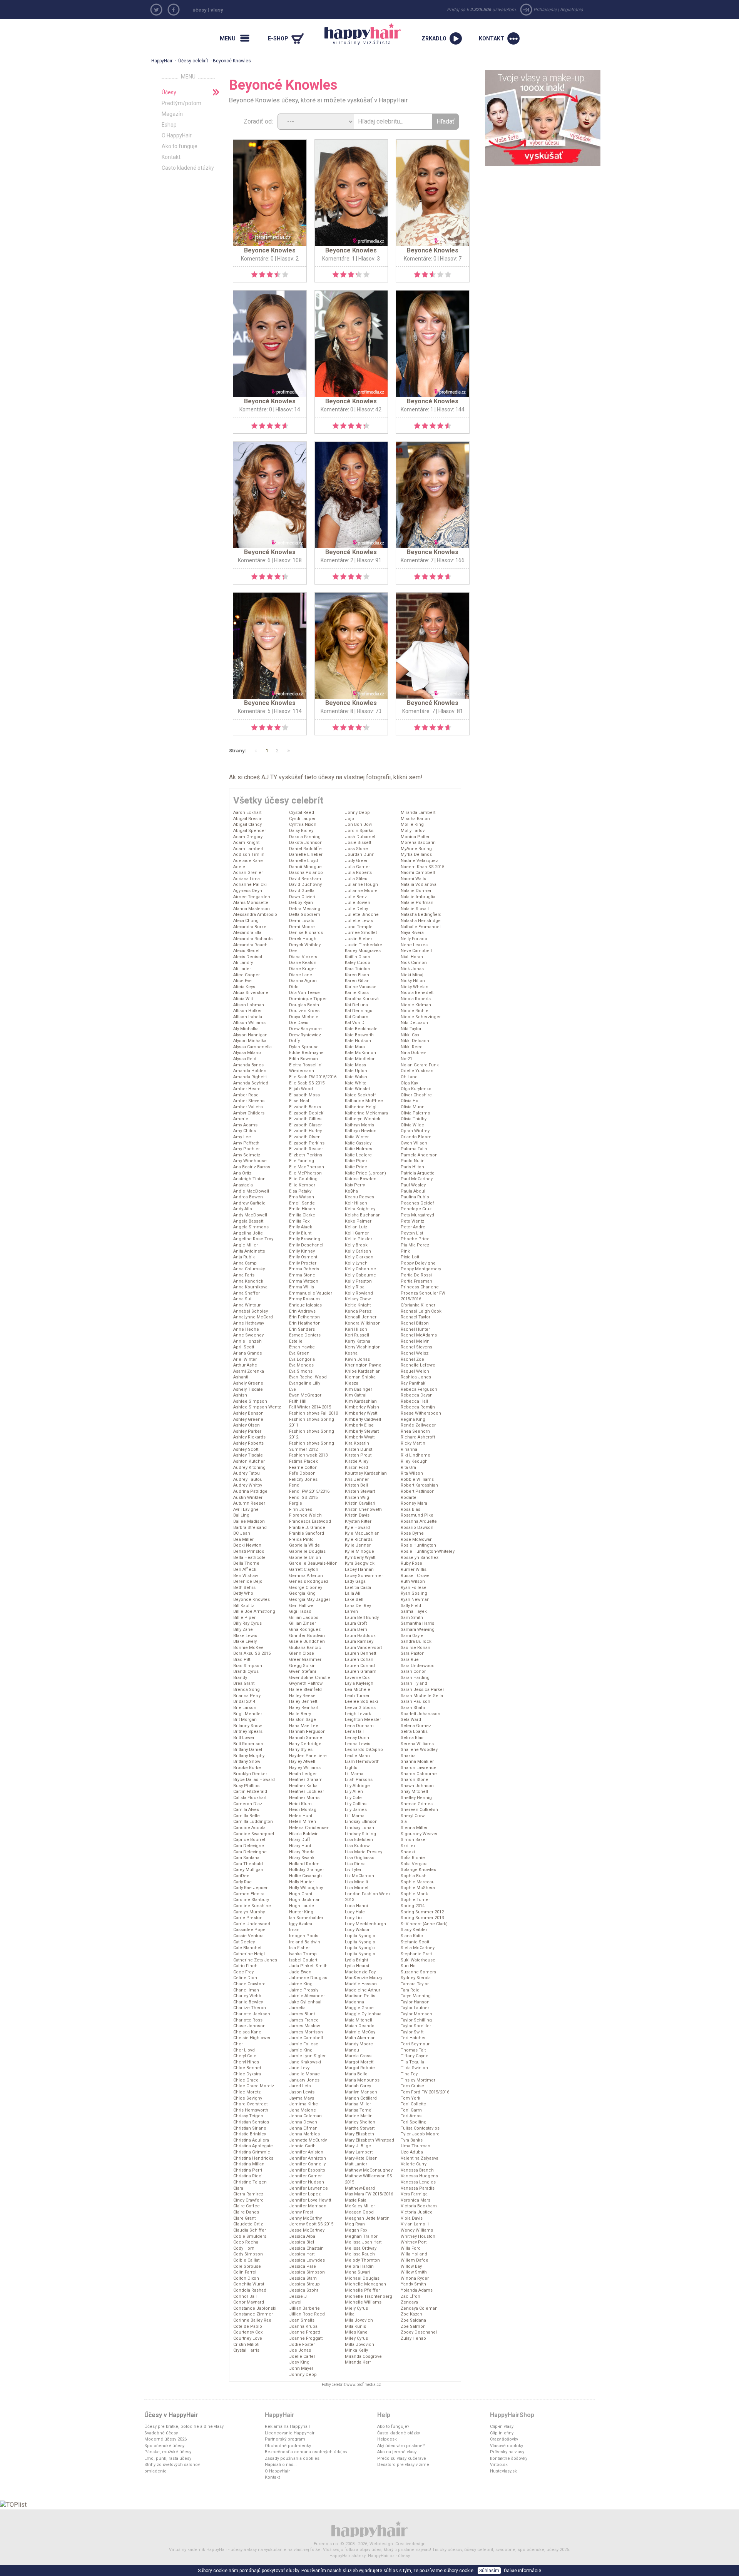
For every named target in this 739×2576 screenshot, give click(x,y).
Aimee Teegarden (252, 897)
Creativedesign (410, 2544)
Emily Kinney (302, 1251)
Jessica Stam (303, 2278)
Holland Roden (304, 1864)
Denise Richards (306, 933)
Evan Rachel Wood (308, 1377)
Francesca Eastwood (310, 1521)
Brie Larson (245, 1708)
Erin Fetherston (304, 1317)
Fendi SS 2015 (303, 1498)
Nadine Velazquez (419, 861)
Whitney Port (414, 2242)
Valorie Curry (414, 2164)
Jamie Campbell (306, 2038)
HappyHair (162, 61)
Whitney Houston (418, 2236)
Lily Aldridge (357, 1786)
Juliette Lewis (359, 921)
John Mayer (301, 2368)
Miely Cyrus (356, 2308)
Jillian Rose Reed (307, 2314)
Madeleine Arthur (363, 1990)
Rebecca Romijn (418, 1407)
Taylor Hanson (415, 2002)
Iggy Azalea (301, 1924)
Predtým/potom (181, 103)
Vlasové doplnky (507, 2446)
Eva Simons (301, 1371)
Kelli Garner (357, 1233)
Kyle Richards (359, 1539)
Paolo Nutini (413, 1161)
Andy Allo (243, 1209)
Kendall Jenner (361, 1317)
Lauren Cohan (359, 1660)
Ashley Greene (248, 1419)
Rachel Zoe (412, 1359)
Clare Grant (244, 2218)
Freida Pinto (301, 1539)
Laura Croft (356, 1623)
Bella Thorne (246, 1563)
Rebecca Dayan (417, 1395)
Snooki (408, 1852)
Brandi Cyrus (246, 1671)
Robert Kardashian (419, 1485)
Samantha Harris (417, 1623)
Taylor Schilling (416, 2020)
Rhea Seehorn (415, 1431)
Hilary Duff (300, 1840)
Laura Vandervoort (363, 1648)
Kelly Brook (356, 1245)
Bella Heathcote (249, 1558)
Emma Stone (302, 1275)
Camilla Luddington (253, 1822)
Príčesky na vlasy (507, 2452)
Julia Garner (357, 867)
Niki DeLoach (414, 1023)
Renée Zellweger (418, 1425)
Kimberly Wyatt (360, 1437)
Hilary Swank (302, 1858)
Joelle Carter (302, 2356)
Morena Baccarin (418, 843)
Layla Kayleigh (359, 1683)
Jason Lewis (302, 2092)
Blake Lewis (245, 1636)
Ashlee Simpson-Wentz (257, 1407)
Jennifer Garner (305, 2176)
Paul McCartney (417, 1179)
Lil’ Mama (355, 1816)
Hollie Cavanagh (305, 1876)
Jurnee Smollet (361, 933)
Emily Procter (303, 1263)
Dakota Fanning (305, 837)
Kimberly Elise (359, 1425)
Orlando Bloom (416, 1137)
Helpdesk (387, 2439)
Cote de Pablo (248, 2326)
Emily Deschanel (306, 1245)
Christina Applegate (253, 2146)
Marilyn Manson (361, 2092)
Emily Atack (301, 1227)
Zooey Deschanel (419, 2332)
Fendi (295, 1485)
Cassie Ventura (248, 1936)
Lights (351, 1768)
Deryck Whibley (305, 945)
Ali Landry (243, 963)
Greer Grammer (305, 1660)
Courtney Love (248, 2338)
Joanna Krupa (303, 2326)
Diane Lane (301, 975)
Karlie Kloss (357, 993)
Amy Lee (242, 1137)
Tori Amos (411, 2116)
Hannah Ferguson (307, 1732)
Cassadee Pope (249, 1930)
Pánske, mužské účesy (168, 2452)
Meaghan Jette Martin (367, 2218)
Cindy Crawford (248, 2200)
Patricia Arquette (418, 1173)
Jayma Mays (302, 2098)
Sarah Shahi (413, 1708)
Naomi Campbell (418, 873)
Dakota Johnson (306, 843)
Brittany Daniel (248, 1750)
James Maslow (304, 2026)
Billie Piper (244, 1618)
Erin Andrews (302, 1311)
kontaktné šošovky (509, 2458)
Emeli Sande (302, 1203)
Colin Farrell (245, 2272)
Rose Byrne (412, 1533)
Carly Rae (242, 1882)
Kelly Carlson (358, 1251)
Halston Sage (303, 1720)
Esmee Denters (305, 1335)
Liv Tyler (353, 1870)
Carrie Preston (248, 1918)
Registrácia (572, 10)
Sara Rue (410, 1660)
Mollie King (412, 824)
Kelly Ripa (355, 1287)
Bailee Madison (249, 1521)
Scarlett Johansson (420, 1714)
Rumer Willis (414, 1569)
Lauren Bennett (360, 1653)
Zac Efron (410, 2296)
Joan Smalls (302, 2320)
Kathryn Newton (361, 1131)
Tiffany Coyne (415, 2056)
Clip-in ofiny (502, 2433)
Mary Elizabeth (359, 2134)
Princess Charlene (420, 1287)
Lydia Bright (356, 1960)
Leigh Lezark (358, 1714)
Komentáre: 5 (254, 711)
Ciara (238, 2188)
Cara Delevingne (250, 1852)
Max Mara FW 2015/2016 (369, 2194)
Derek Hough (303, 939)
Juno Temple (359, 927)
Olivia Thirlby (414, 1119)
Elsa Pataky (300, 1191)
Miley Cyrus (356, 2338)
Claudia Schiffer (250, 2230)
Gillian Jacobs (304, 1618)
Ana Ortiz (242, 1173)
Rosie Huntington (418, 1545)
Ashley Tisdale (248, 1455)
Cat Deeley (244, 1942)
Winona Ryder (415, 2278)
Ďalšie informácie (522, 2571)
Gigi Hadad (300, 1611)
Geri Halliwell (302, 1606)
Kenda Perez (358, 1311)
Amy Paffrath (246, 1143)
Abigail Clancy (247, 824)
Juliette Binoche (362, 915)
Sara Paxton (413, 1653)
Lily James (356, 1810)
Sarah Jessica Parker (422, 1690)
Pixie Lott (410, 1257)
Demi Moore (302, 927)
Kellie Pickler (359, 1239)
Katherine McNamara (366, 1113)
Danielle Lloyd (303, 861)
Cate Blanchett (248, 1948)
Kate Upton (356, 1071)
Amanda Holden (250, 1071)
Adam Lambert (248, 849)
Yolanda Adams (417, 2290)
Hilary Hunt (300, 1846)
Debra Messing (305, 909)
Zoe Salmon (413, 2326)
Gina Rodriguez (305, 1630)
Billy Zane (243, 1630)
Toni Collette (413, 2104)
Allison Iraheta (248, 1017)
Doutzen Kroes (304, 1011)
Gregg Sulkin (302, 1666)
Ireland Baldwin (305, 1942)
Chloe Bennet (247, 2068)
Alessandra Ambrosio (255, 915)
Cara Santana (246, 1858)
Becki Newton (247, 1545)
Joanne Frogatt (304, 2332)
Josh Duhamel (360, 837)
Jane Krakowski (305, 2062)
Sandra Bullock (416, 1641)
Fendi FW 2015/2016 (309, 1491)
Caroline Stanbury (251, 1900)
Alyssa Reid (245, 1059)
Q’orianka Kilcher (418, 1305)
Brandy (240, 1678)
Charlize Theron (250, 2008)
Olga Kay (409, 1083)
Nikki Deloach (415, 1041)
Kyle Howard (357, 1528)
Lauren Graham (361, 1671)
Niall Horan (412, 957)
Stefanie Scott (415, 1942)
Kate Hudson (358, 1041)
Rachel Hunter (415, 1329)
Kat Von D (355, 1023)
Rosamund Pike (417, 1515)
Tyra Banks (412, 2140)
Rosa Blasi (411, 1509)
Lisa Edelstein (359, 1840)
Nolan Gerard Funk (420, 1065)
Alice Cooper (247, 975)
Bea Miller (243, 1539)
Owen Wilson (414, 1143)
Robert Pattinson (418, 1491)
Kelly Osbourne (360, 1275)
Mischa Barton (415, 819)
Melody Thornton (362, 2260)
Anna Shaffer (247, 1293)
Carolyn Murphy (249, 1912)
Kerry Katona (358, 1341)
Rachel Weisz (415, 1353)
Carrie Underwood (252, 1924)
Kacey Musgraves (363, 951)
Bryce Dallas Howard (254, 1780)
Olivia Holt (411, 1101)
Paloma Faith (414, 1149)
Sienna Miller (414, 1828)
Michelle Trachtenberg (369, 2296)
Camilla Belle (247, 1816)
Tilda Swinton (414, 2068)
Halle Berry (300, 1714)
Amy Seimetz (247, 1155)
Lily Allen (354, 1792)
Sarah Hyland (414, 1683)
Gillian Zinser (303, 1623)
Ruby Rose (411, 1563)
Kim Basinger (359, 1389)
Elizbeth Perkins (306, 1155)
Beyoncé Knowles (252, 1600)
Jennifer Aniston (306, 2152)
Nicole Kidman (416, 1005)
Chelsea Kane (247, 2032)
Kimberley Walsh (362, 1407)
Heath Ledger (303, 1774)
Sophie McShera (418, 1888)
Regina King (413, 1419)
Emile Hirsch (302, 1209)
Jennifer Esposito (307, 2170)
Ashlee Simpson (250, 1401)
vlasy (217, 10)
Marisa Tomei (359, 2110)
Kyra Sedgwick (360, 1563)
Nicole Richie (415, 1011)
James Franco (304, 2020)
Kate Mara (355, 1047)
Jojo (349, 819)
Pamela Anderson (419, 1155)
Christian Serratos (251, 2122)
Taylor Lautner (415, 2008)
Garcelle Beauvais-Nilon (313, 1563)
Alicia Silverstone (251, 993)
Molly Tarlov (413, 831)
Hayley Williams (305, 1768)
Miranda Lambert (418, 813)
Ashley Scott (246, 1449)
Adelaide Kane (248, 861)
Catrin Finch (245, 1966)
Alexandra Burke (250, 927)
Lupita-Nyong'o (360, 1954)
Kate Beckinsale (361, 1029)
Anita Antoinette (249, 1251)
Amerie (241, 1119)
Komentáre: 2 (337, 560)
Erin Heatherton (305, 1323)
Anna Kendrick (248, 1281)
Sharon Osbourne (419, 1774)
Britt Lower (244, 1738)
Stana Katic (412, 1936)
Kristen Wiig (357, 1498)
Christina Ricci (248, 2176)
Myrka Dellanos (416, 854)
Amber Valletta (248, 1107)
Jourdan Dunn (360, 854)
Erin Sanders (302, 1329)
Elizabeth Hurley (305, 1131)
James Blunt (302, 2014)
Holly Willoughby (306, 1888)
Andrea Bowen (248, 1197)
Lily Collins (356, 1804)
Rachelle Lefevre (418, 1365)
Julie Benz (356, 897)
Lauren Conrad (360, 1666)
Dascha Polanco (306, 873)
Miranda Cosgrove (363, 2356)
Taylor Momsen (416, 2014)
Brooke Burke (247, 1768)
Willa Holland (414, 2254)
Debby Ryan (301, 903)
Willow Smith (414, 2272)
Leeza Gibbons (360, 1708)
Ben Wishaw (246, 1576)
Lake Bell (354, 1600)
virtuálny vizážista (358, 34)
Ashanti (241, 1377)
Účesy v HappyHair (171, 2415)
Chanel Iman (246, 1990)
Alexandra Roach (250, 945)
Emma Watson (304, 1281)
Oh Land (409, 1077)
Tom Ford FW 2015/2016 (425, 2092)
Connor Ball (245, 2296)
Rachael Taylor (415, 1317)
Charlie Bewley (248, 2002)
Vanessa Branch (417, 2170)
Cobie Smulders (250, 2236)
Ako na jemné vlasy (397, 2452)
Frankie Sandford (307, 1533)
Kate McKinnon (360, 1053)
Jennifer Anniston (308, 2158)
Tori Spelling (414, 2122)
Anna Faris (244, 1275)
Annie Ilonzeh (247, 1341)
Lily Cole (353, 1798)
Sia (404, 1822)
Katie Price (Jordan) (365, 1173)
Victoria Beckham (419, 2206)
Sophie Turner (415, 1900)
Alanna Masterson (252, 909)
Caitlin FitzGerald (250, 1792)
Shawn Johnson (417, 1786)
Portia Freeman (416, 1281)
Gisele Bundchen (307, 1641)
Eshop (169, 125)
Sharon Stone (415, 1780)
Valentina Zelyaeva (420, 2158)
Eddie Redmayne (306, 1053)
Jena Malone (303, 2110)
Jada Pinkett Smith (308, 1966)
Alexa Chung (246, 921)
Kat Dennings (359, 1011)
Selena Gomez (416, 1726)
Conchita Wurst (249, 2284)
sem (415, 777)
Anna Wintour (247, 1305)
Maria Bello (356, 2074)
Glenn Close (302, 1653)
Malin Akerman (360, 2038)
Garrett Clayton (304, 1569)
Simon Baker (414, 1840)
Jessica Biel (302, 2242)
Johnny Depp (303, 2375)
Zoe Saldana (413, 2320)
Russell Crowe (415, 1576)
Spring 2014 (413, 1906)
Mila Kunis (355, 2326)
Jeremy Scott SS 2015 (311, 2224)
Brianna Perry (247, 1696)
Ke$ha (351, 1191)
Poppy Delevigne (418, 1263)
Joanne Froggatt (306, 2338)
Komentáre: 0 (257, 259)
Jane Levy (299, 2068)
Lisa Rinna (355, 1864)
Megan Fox (356, 2230)
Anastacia (243, 1185)
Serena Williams (417, 1744)
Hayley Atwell (302, 1762)
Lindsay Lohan (359, 1828)
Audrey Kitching (249, 1468)
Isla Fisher (299, 1948)
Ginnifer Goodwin (307, 1636)
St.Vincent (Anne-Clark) (424, 1924)
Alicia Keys (244, 987)
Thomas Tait (413, 2050)
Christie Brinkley (250, 2134)
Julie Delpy (356, 909)
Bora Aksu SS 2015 (252, 1653)
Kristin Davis (357, 1515)
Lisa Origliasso (360, 1858)
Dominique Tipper (308, 999)
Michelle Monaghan (365, 2284)
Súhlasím (489, 2571)
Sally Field (411, 1606)
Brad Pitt (242, 1660)
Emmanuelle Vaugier (311, 1293)
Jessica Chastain (306, 2248)
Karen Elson (357, 975)
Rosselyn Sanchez (420, 1558)
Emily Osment (303, 1257)
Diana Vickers (303, 957)
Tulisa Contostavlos (420, 2128)
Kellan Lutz (356, 1227)
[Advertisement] (543, 224)
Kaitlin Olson (358, 957)
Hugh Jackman (305, 1900)
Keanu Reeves (359, 1197)
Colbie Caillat (246, 2260)
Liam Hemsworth (362, 1762)
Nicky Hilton (413, 981)
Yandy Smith (413, 2284)
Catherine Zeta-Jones (255, 1960)
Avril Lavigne (246, 1509)
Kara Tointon (358, 969)
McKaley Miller (360, 2206)
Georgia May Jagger (310, 1600)
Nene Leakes (414, 945)
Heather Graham (306, 1780)
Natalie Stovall (415, 909)
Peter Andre (413, 1227)
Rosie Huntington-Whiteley (428, 1551)
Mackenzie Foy (360, 1972)
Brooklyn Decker (250, 1774)
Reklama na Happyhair (288, 2426)
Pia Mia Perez (415, 1245)
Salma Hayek (414, 1611)
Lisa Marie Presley (364, 1852)
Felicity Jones (303, 1479)
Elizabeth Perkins (307, 1143)
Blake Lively (245, 1641)
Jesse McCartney (307, 2230)
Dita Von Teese (304, 993)
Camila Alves (246, 1810)
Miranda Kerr (358, 2362)
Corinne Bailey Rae (252, 2320)
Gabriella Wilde (304, 1545)
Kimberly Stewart (362, 1431)
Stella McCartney (418, 1948)
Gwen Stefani (303, 1671)
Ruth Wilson (413, 1581)
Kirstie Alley (357, 1461)
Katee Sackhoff (360, 1095)
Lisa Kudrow (357, 1846)
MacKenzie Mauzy (364, 1978)
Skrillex (408, 1846)
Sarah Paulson (415, 1701)
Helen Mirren (303, 1822)
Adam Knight (246, 843)
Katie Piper (356, 1161)
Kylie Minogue (359, 1551)
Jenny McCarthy (305, 2218)
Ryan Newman (415, 1600)
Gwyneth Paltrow (306, 1683)
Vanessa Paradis (418, 2188)
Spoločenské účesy (164, 2446)
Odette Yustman (417, 1071)
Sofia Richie (413, 1858)
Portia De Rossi (416, 1275)
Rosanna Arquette (419, 1521)
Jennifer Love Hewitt (310, 2200)
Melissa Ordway (361, 2248)
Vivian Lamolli (415, 2224)
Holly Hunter (302, 1882)
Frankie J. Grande (307, 1528)
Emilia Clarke (302, 1215)
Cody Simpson (248, 2254)
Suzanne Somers (418, 1972)
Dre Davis (299, 1023)
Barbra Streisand (250, 1528)
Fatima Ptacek (303, 1461)
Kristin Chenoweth (363, 1509)
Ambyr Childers (249, 1113)
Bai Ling (241, 1515)
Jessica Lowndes (307, 2260)
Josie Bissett (358, 843)
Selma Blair (412, 1738)
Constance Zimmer (253, 2314)
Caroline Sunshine (252, 1906)
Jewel (295, 2302)
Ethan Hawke (302, 1347)
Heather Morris (304, 1798)
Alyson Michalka (250, 1041)
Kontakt (171, 157)
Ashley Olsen (247, 1425)
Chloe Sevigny (248, 2098)
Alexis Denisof (248, 957)
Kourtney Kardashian (366, 1473)
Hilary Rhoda (302, 1852)
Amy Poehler (247, 1149)
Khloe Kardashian (363, 1371)
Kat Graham (357, 1017)
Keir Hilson (356, 1203)
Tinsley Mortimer (418, 2080)
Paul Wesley (413, 1185)
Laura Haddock (360, 1636)
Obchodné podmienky (288, 2446)
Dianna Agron (303, 981)
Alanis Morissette (251, 903)
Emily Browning (305, 1239)
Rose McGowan (417, 1539)
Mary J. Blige (358, 2146)
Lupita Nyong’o (360, 1948)
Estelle (296, 1341)
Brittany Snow (247, 1762)
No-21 (406, 1059)
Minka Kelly (356, 2350)
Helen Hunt (301, 1816)
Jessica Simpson (307, 2272)
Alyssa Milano (247, 1053)
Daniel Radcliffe (305, 849)
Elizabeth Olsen (305, 1137)
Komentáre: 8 (337, 711)
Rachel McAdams (419, 1335)
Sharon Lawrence (419, 1768)
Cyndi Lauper (302, 819)
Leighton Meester (363, 1720)
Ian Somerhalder (306, 1918)
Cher (238, 2044)
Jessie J (298, 2296)
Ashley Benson (248, 1413)
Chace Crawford (249, 1984)
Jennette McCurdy (308, 2140)
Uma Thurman (415, 2146)
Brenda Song (247, 1690)
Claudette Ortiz (248, 2224)
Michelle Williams (363, 2302)
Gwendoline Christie (310, 1678)
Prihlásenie (545, 10)
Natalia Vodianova (419, 885)
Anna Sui (242, 1299)
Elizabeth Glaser (305, 1125)
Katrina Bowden (361, 1179)
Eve (293, 1389)
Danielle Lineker (306, 854)
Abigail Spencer (250, 831)
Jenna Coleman (305, 2116)
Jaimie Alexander (307, 1996)
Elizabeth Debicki (307, 1113)
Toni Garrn (411, 2110)
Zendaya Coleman (419, 2308)
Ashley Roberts (248, 1443)
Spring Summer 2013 (422, 1918)
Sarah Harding (415, 1678)
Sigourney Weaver (419, 1834)
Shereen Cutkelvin (419, 1810)
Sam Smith (412, 1618)
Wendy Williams (417, 2230)
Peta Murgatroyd (417, 1215)
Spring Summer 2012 (422, 1912)
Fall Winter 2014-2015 (310, 1407)
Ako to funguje (180, 146)
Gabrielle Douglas (307, 1551)
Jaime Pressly (304, 1990)
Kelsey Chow (358, 1299)
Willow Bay (411, 2266)
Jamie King (301, 2050)
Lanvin (351, 1611)
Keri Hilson (356, 1329)
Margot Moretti (360, 2062)
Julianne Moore (361, 891)
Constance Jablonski (255, 2308)
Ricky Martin (413, 1443)
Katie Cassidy (358, 1143)
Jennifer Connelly (307, 2164)
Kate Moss (355, 1065)
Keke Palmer (358, 1221)
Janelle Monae (304, 2074)
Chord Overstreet (250, 2104)
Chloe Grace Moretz (254, 2086)
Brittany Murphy (249, 1756)
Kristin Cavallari (360, 1503)
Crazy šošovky (504, 2439)
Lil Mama (354, 1774)
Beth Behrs (244, 1588)
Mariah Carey (358, 2086)
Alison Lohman (249, 1005)
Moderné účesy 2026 (166, 2439)
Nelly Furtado (414, 939)
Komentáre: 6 (254, 560)
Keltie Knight (358, 1305)
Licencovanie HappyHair (290, 2433)
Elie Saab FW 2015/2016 (313, 1077)
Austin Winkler (248, 1498)
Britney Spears (248, 1732)
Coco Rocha (246, 2242)
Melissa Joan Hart (363, 2242)
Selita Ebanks (414, 1732)
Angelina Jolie (248, 1233)
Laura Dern (356, 1630)
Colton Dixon (246, 2278)
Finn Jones (301, 1509)
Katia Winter (357, 1137)
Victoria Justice (417, 2212)
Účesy (169, 92)
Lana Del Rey (358, 1606)
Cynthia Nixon (303, 824)
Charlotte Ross (248, 2020)
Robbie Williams (417, 1479)
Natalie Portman (417, 903)
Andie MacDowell (251, 1191)
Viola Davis (412, 2218)
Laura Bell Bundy (362, 1618)
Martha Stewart (360, 2128)
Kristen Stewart (360, 1491)
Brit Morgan (245, 1720)
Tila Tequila (412, 2062)
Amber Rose (246, 1095)
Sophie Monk (414, 1894)
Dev (293, 951)
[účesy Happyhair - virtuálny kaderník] (369, 2528)
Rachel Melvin (415, 1341)
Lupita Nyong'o (360, 1942)
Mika (350, 2314)
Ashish (240, 1395)
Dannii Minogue (305, 867)
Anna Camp (245, 1263)
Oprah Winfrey (415, 1131)
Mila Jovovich (359, 2320)
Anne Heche (246, 1329)
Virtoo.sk (499, 2465)
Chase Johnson (249, 2026)
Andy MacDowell (250, 1215)
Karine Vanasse (361, 987)
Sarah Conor (413, 1671)
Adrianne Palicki (250, 885)
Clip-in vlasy (502, 2426)
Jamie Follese (304, 2044)
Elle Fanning (302, 1161)
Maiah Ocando (360, 2026)
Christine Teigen (250, 2182)
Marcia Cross (358, 2056)
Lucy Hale (355, 1912)
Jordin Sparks (359, 831)
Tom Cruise (412, 2086)
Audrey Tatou (247, 1473)
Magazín (172, 114)
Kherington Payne (363, 1365)
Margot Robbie (360, 2068)
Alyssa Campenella (252, 1047)
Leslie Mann (357, 1756)
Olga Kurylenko (416, 1089)
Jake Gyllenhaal (305, 2002)
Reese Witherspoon (421, 1413)
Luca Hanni (356, 1906)
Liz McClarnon (359, 1876)
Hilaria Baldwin (304, 1834)
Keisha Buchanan (363, 1215)
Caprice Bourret (249, 1840)
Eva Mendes (301, 1365)
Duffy (294, 1041)
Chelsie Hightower (252, 2038)
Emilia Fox (299, 1221)
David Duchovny (305, 885)
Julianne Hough (361, 885)
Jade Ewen (300, 1972)
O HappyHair (177, 135)
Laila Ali (353, 1593)
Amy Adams (245, 1125)
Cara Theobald (248, 1864)
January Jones (304, 2080)
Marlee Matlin (359, 2116)
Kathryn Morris (359, 1125)
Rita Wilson (412, 1473)
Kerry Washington (363, 1347)
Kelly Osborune (360, 1269)
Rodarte (409, 1498)
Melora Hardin (359, 2266)
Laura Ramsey (359, 1641)
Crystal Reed (302, 813)
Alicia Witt (243, 999)
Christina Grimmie (252, 2152)
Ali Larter (242, 969)
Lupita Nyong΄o (360, 1936)
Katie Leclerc (358, 1155)
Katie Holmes (359, 1149)
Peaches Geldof (417, 1203)
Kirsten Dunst (359, 1449)
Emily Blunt (300, 1233)
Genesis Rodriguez (309, 1581)
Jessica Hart (302, 2254)
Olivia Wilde (412, 1125)
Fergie (296, 1503)
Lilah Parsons (359, 1780)
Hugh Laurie (302, 1906)
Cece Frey (243, 1972)
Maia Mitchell (359, 2020)
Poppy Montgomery (421, 1269)
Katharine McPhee (364, 1101)
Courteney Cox (248, 2332)
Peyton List (412, 1233)
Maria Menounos (362, 2080)
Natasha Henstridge (421, 921)
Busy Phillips (246, 1786)
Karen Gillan (357, 981)
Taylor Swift (412, 2032)
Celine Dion (245, 1978)
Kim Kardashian (361, 1401)
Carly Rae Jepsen (251, 1888)
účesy (200, 10)
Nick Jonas (412, 969)
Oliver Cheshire (416, 1095)
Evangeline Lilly (305, 1383)
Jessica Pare (303, 2266)
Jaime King (301, 1984)
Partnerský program (285, 2439)
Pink (405, 1251)
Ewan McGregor (305, 1395)
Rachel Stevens (416, 1347)
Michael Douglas (362, 2278)
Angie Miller (246, 1245)
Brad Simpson (248, 1666)
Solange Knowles (418, 1870)
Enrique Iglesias (305, 1305)
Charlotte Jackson (252, 2014)
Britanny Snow (247, 1726)
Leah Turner (357, 1696)
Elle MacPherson (307, 1167)
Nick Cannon (414, 963)
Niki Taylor (411, 1029)
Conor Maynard (249, 2302)
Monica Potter (415, 837)
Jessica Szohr (304, 2290)
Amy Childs (245, 1131)
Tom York (410, 2098)
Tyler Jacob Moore (420, 2134)
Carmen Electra (249, 1894)
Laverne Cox (357, 1678)
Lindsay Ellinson (361, 1822)
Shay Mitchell (414, 1792)
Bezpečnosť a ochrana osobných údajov (306, 2452)
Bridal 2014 (244, 1701)
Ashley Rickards (249, 1437)
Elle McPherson (305, 1173)
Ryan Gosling (414, 1593)
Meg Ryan (355, 2224)
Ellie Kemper (302, 1185)
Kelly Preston (358, 1281)
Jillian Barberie (304, 2308)
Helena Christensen (309, 1828)
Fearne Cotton (303, 1468)
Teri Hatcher (413, 2038)
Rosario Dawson (417, 1528)
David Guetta (302, 891)
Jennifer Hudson (307, 2182)
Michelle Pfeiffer (362, 2290)
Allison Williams (249, 1023)
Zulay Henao (413, 2338)
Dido (294, 987)
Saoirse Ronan (415, 1648)
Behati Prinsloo (249, 1551)
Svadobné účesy (161, 2433)
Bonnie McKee (248, 1648)
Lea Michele (358, 1690)
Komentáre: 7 (417, 560)
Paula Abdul (413, 1191)
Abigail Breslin (248, 819)
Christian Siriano (250, 2128)
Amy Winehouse (250, 1161)
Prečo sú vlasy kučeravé (402, 2458)
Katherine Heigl (361, 1107)
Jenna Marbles (304, 2134)
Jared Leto (300, 2086)
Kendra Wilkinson (363, 1323)
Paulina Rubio (415, 1197)
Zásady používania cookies (292, 2458)
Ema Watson (302, 1197)
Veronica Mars (415, 2200)
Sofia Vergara (414, 1864)
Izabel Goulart (303, 1960)
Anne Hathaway (249, 1323)
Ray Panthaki (414, 1383)
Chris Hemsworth (251, 2110)
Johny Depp (357, 813)
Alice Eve (242, 981)
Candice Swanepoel (254, 1834)
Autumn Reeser (249, 1503)
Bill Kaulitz (244, 1606)
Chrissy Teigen (248, 2116)
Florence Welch (305, 1515)
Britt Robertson (248, 1744)
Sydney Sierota (416, 1978)
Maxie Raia (356, 2200)
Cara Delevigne (249, 1846)
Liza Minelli (356, 1882)
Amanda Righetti (250, 1077)
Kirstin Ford (356, 1468)
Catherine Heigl (249, 1954)
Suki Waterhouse (418, 1960)
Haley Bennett (303, 1701)
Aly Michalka (246, 1029)
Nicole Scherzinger (421, 1017)
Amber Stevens (249, 1101)
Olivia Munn (413, 1107)
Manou (352, 2050)
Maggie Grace (359, 2008)
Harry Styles (301, 1750)
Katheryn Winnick (363, 1119)
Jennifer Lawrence (308, 2188)
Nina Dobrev (413, 1053)
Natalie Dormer (416, 891)
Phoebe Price (415, 1239)
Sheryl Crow (413, 1816)
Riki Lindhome (415, 1455)
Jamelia (297, 2008)
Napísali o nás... (281, 2465)
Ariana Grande (248, 1353)
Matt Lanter (356, 2164)
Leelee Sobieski (361, 1701)
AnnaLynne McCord (253, 1317)
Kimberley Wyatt (361, 1413)
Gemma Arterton (306, 1576)
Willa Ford (411, 2248)
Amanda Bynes (248, 1065)
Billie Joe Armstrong (254, 1611)
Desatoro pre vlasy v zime (403, 2465)
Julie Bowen (358, 903)
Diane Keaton (303, 963)
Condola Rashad (250, 2290)
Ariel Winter (245, 1359)
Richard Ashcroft (418, 1437)
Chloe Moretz (247, 2092)
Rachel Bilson (415, 1323)
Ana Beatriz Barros (252, 1167)
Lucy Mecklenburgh (365, 1924)
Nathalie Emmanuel (421, 927)
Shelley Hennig (416, 1798)
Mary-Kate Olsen (361, 2158)
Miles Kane (356, 2332)
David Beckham (305, 879)
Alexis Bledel (246, 951)
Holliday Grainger (307, 1870)
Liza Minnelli (358, 1888)
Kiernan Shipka (360, 1377)
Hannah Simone (306, 1738)
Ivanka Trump (303, 1954)
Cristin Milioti (246, 2345)
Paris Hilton (412, 1167)
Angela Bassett (248, 1221)
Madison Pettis (360, 1996)
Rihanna (409, 1449)
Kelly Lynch (356, 1263)
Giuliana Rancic (305, 1648)
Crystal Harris (246, 2350)
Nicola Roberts (416, 999)
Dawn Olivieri (302, 897)
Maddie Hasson (361, 1984)
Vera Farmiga (414, 2194)
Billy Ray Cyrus (247, 1623)
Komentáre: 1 (339, 259)
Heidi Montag (303, 1810)
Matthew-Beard (360, 2188)
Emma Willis (302, 1287)
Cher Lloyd (244, 2050)
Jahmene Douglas (308, 1978)
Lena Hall (354, 1732)
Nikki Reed (412, 1047)
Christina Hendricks (253, 2158)
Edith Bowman (303, 1059)
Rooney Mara (414, 1503)
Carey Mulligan (248, 1870)
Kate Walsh (356, 1077)
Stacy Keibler (414, 1930)
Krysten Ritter (358, 1521)
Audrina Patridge (250, 1491)
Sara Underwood (418, 1666)
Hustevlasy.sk (503, 2471)
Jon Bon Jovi (358, 824)
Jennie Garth (302, 2146)
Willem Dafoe (415, 2260)
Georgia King (302, 1593)
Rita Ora (408, 1468)
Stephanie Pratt (416, 1954)
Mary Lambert (359, 2152)
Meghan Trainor (361, 2236)
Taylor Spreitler (416, 2026)
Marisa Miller (358, 2104)
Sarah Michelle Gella (422, 1696)
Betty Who (243, 1593)
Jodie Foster (302, 2345)
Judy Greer (356, 861)
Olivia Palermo (415, 1113)
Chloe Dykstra (247, 2074)
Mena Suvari (357, 2272)
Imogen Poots (304, 1936)
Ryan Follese (414, 1588)
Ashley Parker (247, 1431)
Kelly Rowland (359, 1293)
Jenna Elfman (303, 2128)
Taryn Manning (416, 1996)
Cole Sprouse (247, 2266)
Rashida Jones (416, 1377)
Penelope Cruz (416, 1209)
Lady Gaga (355, 1581)
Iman (294, 1930)
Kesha (351, 1353)
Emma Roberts (304, 1269)
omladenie (155, 2471)
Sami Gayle (412, 1636)
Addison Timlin (249, 854)
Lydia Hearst (357, 1966)
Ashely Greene (248, 1383)
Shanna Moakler (417, 1762)
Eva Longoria (302, 1359)
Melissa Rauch (360, 2254)
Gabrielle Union (305, 1558)
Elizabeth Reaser (306, 1149)
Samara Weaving (418, 1630)
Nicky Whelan (415, 987)
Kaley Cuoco (358, 963)
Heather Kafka (303, 1786)
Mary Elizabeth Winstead (369, 2140)
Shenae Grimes (417, 1804)
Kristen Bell (356, 1485)
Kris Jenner (357, 1479)
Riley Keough (414, 1461)
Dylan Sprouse (304, 1047)
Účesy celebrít (193, 61)
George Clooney (306, 1588)
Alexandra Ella (247, 933)
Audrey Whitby (248, 1485)
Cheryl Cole (245, 2056)
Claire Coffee (247, 2206)
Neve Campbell (416, 951)
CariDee (241, 1876)
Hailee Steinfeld (305, 1690)
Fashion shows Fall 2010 (313, 1413)
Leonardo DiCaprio (364, 1750)
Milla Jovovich (359, 2345)
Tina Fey (409, 2074)
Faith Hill (298, 1401)
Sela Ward (411, 1720)
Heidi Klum (300, 1804)
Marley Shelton (360, 2122)
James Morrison (306, 2032)
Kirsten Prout (358, 1455)
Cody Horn (244, 2248)
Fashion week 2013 (308, 1455)
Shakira (408, 1756)
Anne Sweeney (248, 1335)
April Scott (244, 1347)
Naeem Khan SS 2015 (422, 867)
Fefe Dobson (302, 1473)
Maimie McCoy (360, 2032)
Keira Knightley (360, 1209)
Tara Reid (410, 1990)
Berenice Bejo (248, 1581)
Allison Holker (247, 1011)
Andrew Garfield (249, 1203)
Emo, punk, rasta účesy (168, 2458)
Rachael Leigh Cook (421, 1311)
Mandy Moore (359, 2044)
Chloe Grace (246, 2080)
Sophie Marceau (418, 1882)
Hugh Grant (301, 1894)
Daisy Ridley (301, 831)
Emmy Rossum (304, 1299)
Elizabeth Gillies (305, 1119)
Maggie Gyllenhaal (364, 2014)
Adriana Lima (247, 879)
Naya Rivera (412, 933)
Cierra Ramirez (248, 2194)
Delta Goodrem (305, 915)
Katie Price (356, 1167)
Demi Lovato (302, 921)
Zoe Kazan (411, 2314)
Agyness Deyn (248, 891)
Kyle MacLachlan (362, 1533)
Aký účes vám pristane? (401, 2446)
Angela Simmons (251, 1227)
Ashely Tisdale (248, 1389)
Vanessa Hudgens (419, 2176)
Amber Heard (247, 1089)
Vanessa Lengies (418, 2182)
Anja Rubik (244, 1257)
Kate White (356, 1083)
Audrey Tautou (248, 1479)
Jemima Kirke (303, 2104)
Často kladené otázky (188, 168)
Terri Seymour (415, 2044)
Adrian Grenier (248, 873)
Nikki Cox (410, 1035)
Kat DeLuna (356, 1005)
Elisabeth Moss (304, 1095)
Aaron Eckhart (247, 813)
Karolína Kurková (362, 999)
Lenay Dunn (357, 1738)
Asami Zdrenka (249, 1371)
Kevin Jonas (357, 1359)
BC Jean (242, 1533)
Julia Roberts (358, 873)
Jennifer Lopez (305, 2194)
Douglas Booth (304, 1005)
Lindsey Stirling (360, 1834)
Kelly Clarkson (359, 1257)
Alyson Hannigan (250, 1035)
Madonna (354, 2002)
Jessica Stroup (304, 2284)
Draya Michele (304, 1017)
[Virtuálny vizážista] (543, 118)
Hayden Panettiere (308, 1756)
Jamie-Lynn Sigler (307, 2056)
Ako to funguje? (393, 2426)
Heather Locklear (307, 1792)
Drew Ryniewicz (305, 1035)
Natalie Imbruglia (418, 897)
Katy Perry (355, 1185)
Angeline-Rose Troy (253, 1239)
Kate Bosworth (359, 1035)
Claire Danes (246, 2212)
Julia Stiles (356, 879)
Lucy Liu (353, 1918)
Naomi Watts (413, 879)
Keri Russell (357, 1335)
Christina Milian (249, 2164)
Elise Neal (299, 1101)
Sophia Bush (414, 1876)
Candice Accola (249, 1828)
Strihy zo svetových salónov (172, 2465)
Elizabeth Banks (305, 1107)
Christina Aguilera (251, 2140)
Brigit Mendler (248, 1714)
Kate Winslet (357, 1089)
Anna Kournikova (250, 1287)
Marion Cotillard (361, 2098)
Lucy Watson (358, 1930)
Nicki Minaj (412, 975)
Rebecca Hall (414, 1401)
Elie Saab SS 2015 (307, 1083)
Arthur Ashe (245, 1365)
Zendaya (409, 2302)
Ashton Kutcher (249, 1461)
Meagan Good (359, 2212)
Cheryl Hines (246, 2062)
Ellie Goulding (303, 1179)
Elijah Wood (301, 1089)
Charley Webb (247, 1996)
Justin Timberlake (364, 945)
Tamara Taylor (415, 1984)
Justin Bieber (359, 939)
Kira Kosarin (357, 1443)
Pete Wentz (412, 1221)
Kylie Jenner (358, 1545)
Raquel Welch (415, 1371)
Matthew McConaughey (369, 2170)
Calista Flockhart (250, 1798)
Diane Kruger (303, 969)
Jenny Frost (301, 2212)
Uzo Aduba (412, 2152)
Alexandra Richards (253, 939)
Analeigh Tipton (249, 1179)
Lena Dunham (359, 1726)
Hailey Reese (302, 1696)
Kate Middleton (360, 1059)
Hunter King (301, 1912)
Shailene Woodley (419, 1750)
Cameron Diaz (248, 1804)
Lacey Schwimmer (364, 1576)
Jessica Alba (302, 2236)
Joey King (299, 2362)
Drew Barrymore (305, 1029)
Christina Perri (248, 2170)
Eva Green (299, 1353)
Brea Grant (244, 1683)
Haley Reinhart (304, 1708)
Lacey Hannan (359, 1569)
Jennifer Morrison (308, 2206)
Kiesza (352, 1383)
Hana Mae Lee (304, 1726)
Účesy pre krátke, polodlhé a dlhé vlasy (184, 2426)
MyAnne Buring (416, 849)
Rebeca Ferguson (419, 1389)
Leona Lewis (358, 1744)
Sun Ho (408, 1966)
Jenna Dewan (303, 2122)
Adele (239, 867)
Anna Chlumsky (249, 1269)
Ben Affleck (245, 1569)
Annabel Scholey (251, 1311)
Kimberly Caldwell (363, 1419)
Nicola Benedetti (418, 993)
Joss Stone (356, 849)
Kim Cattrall (356, 1395)
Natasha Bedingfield (421, 915)
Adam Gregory (248, 837)
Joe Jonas (300, 2350)
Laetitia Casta (358, 1588)
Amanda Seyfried (251, 1083)
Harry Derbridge (305, 1744)
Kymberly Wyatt (360, 1558)
